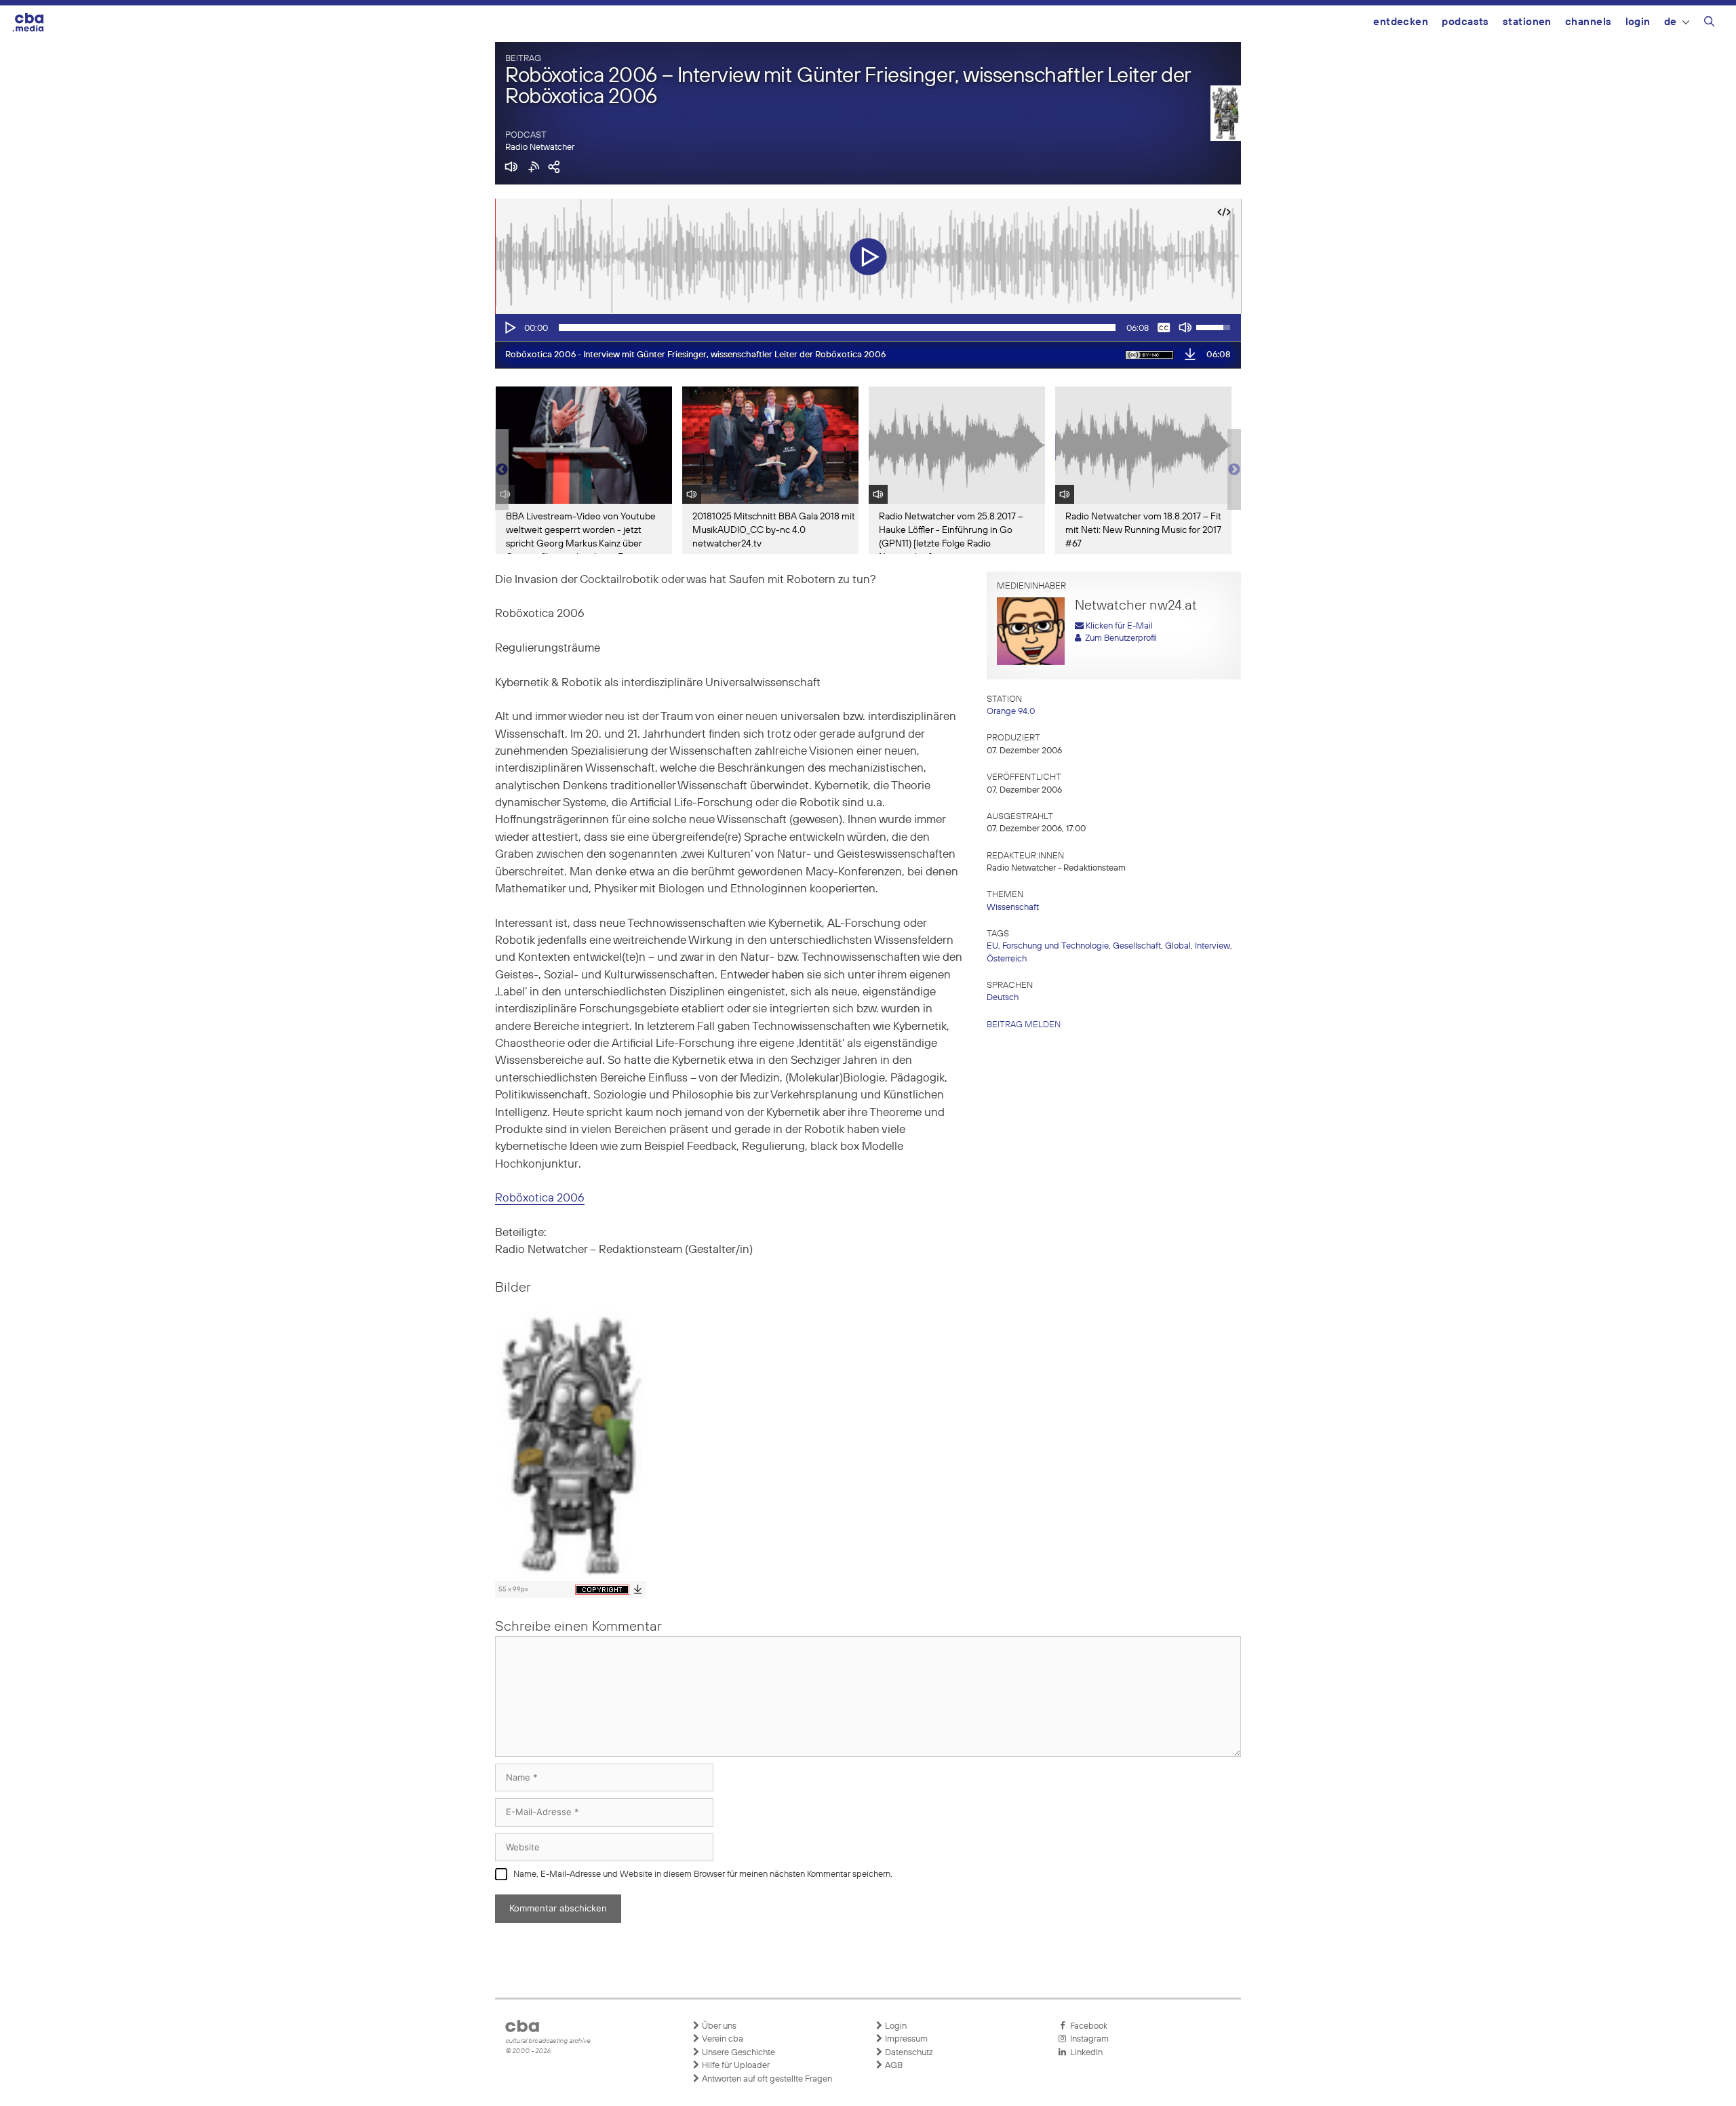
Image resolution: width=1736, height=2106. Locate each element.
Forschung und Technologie (1056, 946)
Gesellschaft (1137, 946)
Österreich (1007, 959)
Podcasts (1465, 22)
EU (992, 946)
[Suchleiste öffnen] (1709, 24)
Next (1234, 470)
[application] (868, 327)
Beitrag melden (1024, 1025)
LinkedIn (1084, 2053)
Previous (502, 470)
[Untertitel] (1164, 327)
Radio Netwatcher (540, 147)
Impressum (905, 2039)
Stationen (1527, 22)
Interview (1212, 946)
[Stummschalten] (1185, 327)
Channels (1589, 22)
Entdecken (1401, 22)
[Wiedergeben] (509, 327)
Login (1638, 22)
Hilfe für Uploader (735, 2066)
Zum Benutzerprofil (1119, 638)
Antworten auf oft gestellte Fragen (766, 2079)
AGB (893, 2066)
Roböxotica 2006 (540, 1198)
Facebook (1087, 2026)
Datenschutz (908, 2053)
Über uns (718, 2026)
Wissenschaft (1013, 908)
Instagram (1087, 2039)
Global (1178, 946)
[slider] (837, 327)
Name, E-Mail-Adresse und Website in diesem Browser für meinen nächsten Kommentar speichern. (703, 1874)
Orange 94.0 (1011, 712)
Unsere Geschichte (737, 2053)
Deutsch (1003, 998)
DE (1671, 22)
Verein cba (722, 2039)
